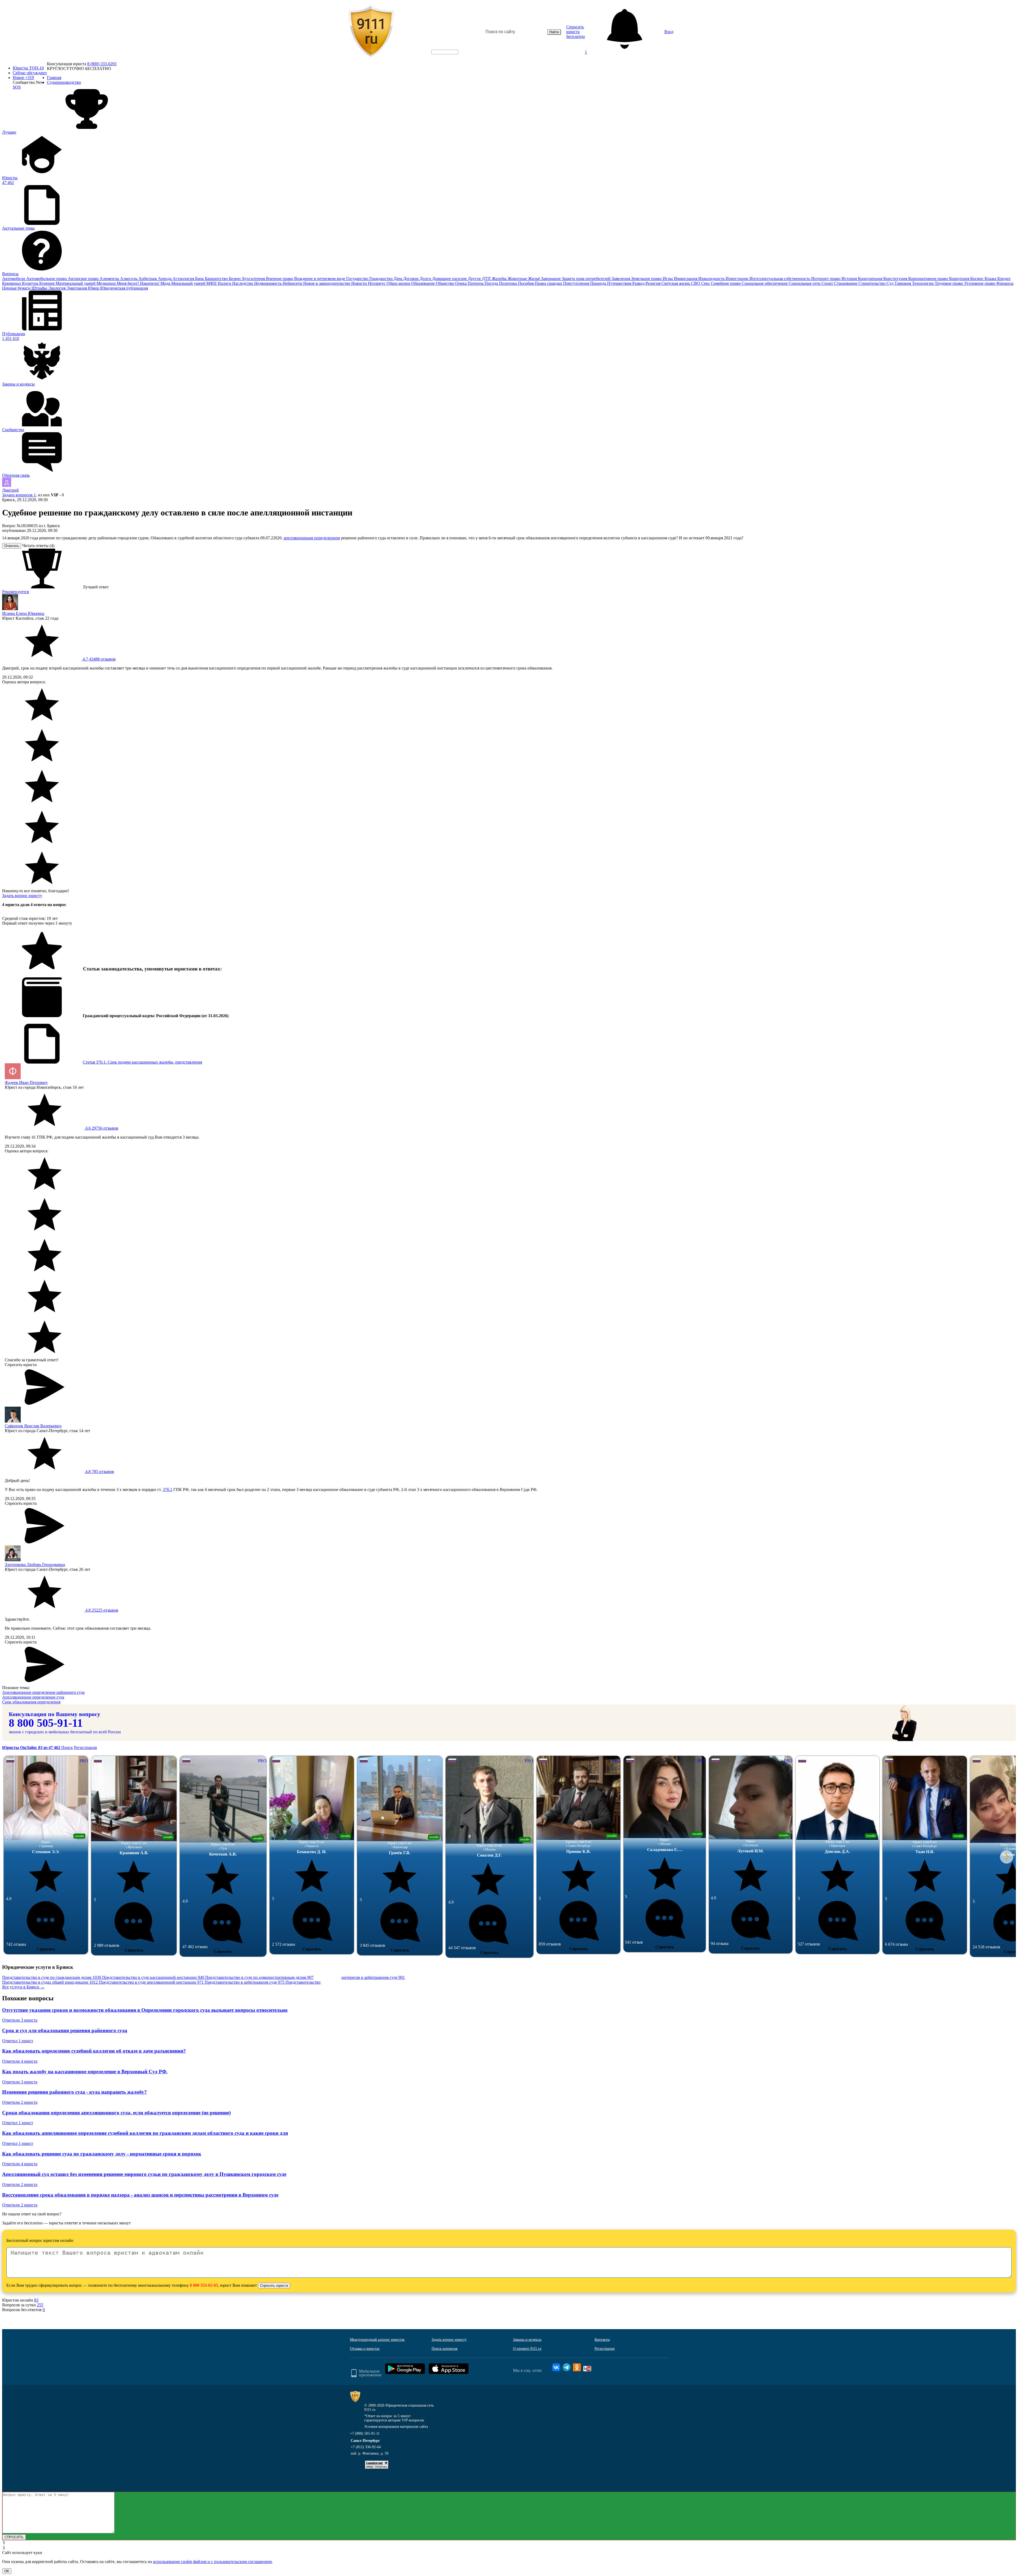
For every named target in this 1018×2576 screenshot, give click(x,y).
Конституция (896, 279)
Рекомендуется (16, 592)
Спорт (828, 283)
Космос (977, 279)
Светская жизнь (676, 283)
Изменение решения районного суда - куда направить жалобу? (74, 2092)
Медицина (107, 283)
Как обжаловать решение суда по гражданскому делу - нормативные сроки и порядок (102, 2154)
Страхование (846, 283)
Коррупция (960, 279)
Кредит (1004, 279)
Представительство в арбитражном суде (245, 1982)
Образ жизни (399, 283)
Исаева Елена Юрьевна (23, 613)
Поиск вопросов (445, 2349)
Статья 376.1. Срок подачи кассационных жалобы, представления (142, 1062)
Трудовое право (949, 283)
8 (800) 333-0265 (102, 64)
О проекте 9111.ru (527, 2349)
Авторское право (84, 279)
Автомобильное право (47, 279)
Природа (599, 283)
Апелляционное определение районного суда (43, 1692)
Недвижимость (268, 283)
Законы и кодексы (527, 2340)
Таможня (903, 283)
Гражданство (381, 279)
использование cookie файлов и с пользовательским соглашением (212, 2562)
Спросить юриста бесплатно (576, 32)
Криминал (12, 283)
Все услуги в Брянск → (23, 1987)
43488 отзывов (99, 659)
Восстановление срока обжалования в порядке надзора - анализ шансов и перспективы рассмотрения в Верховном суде (140, 2195)
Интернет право (826, 279)
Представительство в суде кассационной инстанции (153, 1977)
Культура (31, 283)
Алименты (110, 279)
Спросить (46, 1949)
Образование (424, 283)
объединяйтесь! (445, 52)
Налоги (225, 283)
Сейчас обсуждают (30, 73)
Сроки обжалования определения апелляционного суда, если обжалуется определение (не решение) (116, 2113)
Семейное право (726, 283)
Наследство (243, 283)
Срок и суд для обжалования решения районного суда (65, 2030)
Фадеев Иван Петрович (26, 1083)
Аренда (165, 279)
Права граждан (549, 283)
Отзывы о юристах (365, 2349)
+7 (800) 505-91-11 (365, 2433)
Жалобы (500, 279)
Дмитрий (10, 490)
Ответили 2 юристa (20, 2102)
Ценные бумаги (17, 288)
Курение (47, 283)
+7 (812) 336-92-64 (366, 2447)
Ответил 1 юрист (18, 2041)
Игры (668, 279)
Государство (358, 279)
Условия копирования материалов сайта (396, 2427)
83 (36, 2300)
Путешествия (620, 283)
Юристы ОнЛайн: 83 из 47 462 (32, 1748)
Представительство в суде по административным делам (259, 1977)
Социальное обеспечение (765, 283)
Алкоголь (129, 279)
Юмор (94, 288)
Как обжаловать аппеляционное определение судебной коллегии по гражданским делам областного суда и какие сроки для (145, 2133)
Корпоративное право (929, 279)
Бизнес (236, 279)
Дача (398, 279)
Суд (890, 283)
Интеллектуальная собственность (780, 279)
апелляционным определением (312, 538)
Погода (492, 283)
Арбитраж (148, 279)
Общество (446, 283)
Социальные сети (805, 283)
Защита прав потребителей (587, 279)
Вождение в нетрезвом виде (320, 279)
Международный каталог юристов (377, 2340)
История (850, 279)
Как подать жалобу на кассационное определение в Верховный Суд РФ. (85, 2072)
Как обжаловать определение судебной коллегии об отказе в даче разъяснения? (94, 2051)
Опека (461, 283)
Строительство (872, 283)
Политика (508, 283)
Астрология (184, 279)
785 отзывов (99, 1471)
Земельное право (647, 279)
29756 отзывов (101, 1128)
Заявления (621, 279)
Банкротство (217, 279)
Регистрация (85, 1748)
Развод (639, 283)
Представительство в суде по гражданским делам (52, 1977)
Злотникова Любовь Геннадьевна (35, 1565)
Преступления (577, 283)
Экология (57, 288)
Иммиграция (686, 279)
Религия (653, 283)
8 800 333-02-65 (204, 2285)
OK (7, 2571)
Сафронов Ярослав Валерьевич (33, 1426)
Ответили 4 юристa (20, 2061)
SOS (17, 87)
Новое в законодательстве (327, 283)
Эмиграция (77, 288)
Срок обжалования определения (31, 1702)
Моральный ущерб (189, 283)
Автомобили (14, 279)
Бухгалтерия (254, 279)
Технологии (923, 283)
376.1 (168, 1490)
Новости (360, 283)
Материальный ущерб (76, 283)
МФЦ (212, 283)
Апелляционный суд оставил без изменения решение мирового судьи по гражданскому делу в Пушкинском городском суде (144, 2174)
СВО (696, 283)
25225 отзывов (101, 1610)
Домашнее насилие (450, 279)
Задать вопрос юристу (22, 896)
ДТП (487, 279)
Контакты (602, 2340)
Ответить (12, 546)
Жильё (535, 279)
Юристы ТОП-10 (28, 68)
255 (40, 2305)
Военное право (280, 279)
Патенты (476, 283)
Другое (475, 279)
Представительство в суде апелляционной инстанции (151, 1982)
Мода (166, 283)
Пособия (526, 283)
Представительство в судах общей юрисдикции (50, 1982)
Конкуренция (871, 279)
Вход (669, 32)
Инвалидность (712, 279)
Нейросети (293, 283)
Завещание (551, 279)
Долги (426, 279)
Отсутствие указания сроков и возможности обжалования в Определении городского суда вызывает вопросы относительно (145, 2010)
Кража (991, 279)
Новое (23, 78)
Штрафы (40, 288)
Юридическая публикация (124, 288)
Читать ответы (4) (38, 546)
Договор (411, 279)
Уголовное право (980, 283)
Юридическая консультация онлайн (440, 56)
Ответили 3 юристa (20, 2020)
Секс (706, 283)
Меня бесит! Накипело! (139, 283)
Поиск (67, 1748)
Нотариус (377, 283)
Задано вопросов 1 (19, 495)
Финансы (1005, 283)
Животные (518, 279)
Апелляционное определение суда (33, 1697)
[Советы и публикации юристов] (371, 32)
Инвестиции (738, 279)
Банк (200, 279)
